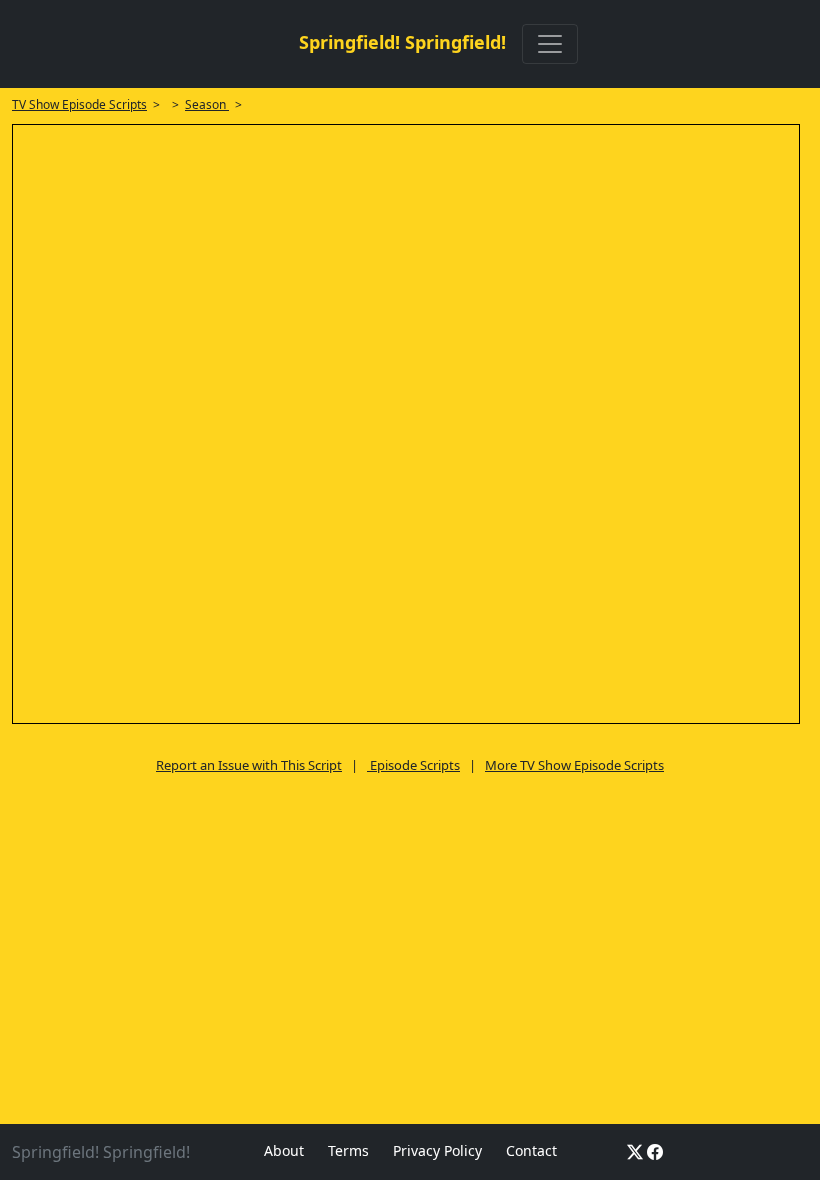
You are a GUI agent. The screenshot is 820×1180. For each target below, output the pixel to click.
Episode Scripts (413, 765)
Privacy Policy (437, 1150)
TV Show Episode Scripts (79, 104)
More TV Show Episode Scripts (574, 765)
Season (207, 104)
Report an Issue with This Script (249, 765)
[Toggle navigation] (550, 44)
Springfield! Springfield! (402, 42)
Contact (531, 1150)
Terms (348, 1150)
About (284, 1150)
